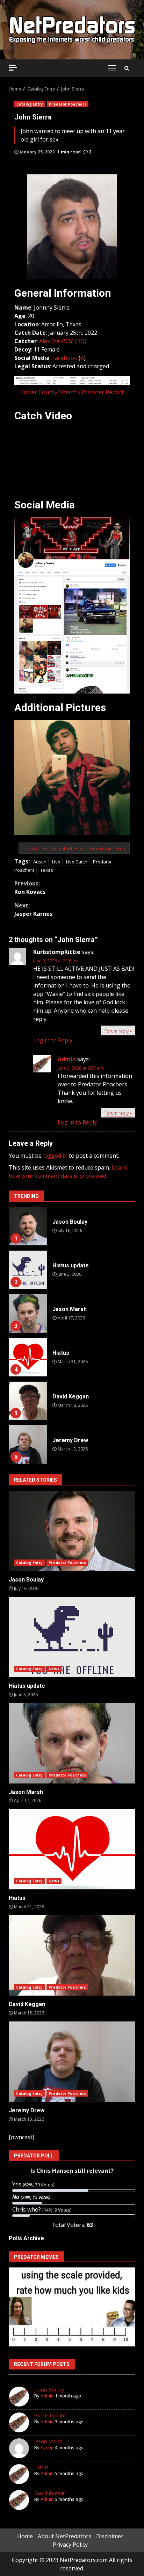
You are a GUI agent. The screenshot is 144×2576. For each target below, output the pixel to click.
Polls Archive (26, 2238)
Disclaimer (110, 2536)
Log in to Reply (53, 1040)
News (54, 1669)
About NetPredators (64, 2536)
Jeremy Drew (28, 1445)
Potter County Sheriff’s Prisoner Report (72, 392)
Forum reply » (118, 1031)
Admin (67, 1059)
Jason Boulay (28, 1226)
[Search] (127, 68)
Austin (40, 862)
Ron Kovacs (30, 888)
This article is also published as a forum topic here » (74, 849)
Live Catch (77, 862)
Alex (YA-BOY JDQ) (63, 341)
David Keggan (28, 1401)
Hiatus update (28, 1270)
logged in (55, 1156)
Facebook (65, 358)
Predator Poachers (68, 104)
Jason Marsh (28, 1314)
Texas (47, 870)
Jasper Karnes (33, 910)
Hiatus (28, 1357)
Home (25, 2536)
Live (56, 862)
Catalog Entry (30, 104)
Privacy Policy (70, 2545)
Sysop (47, 2447)
